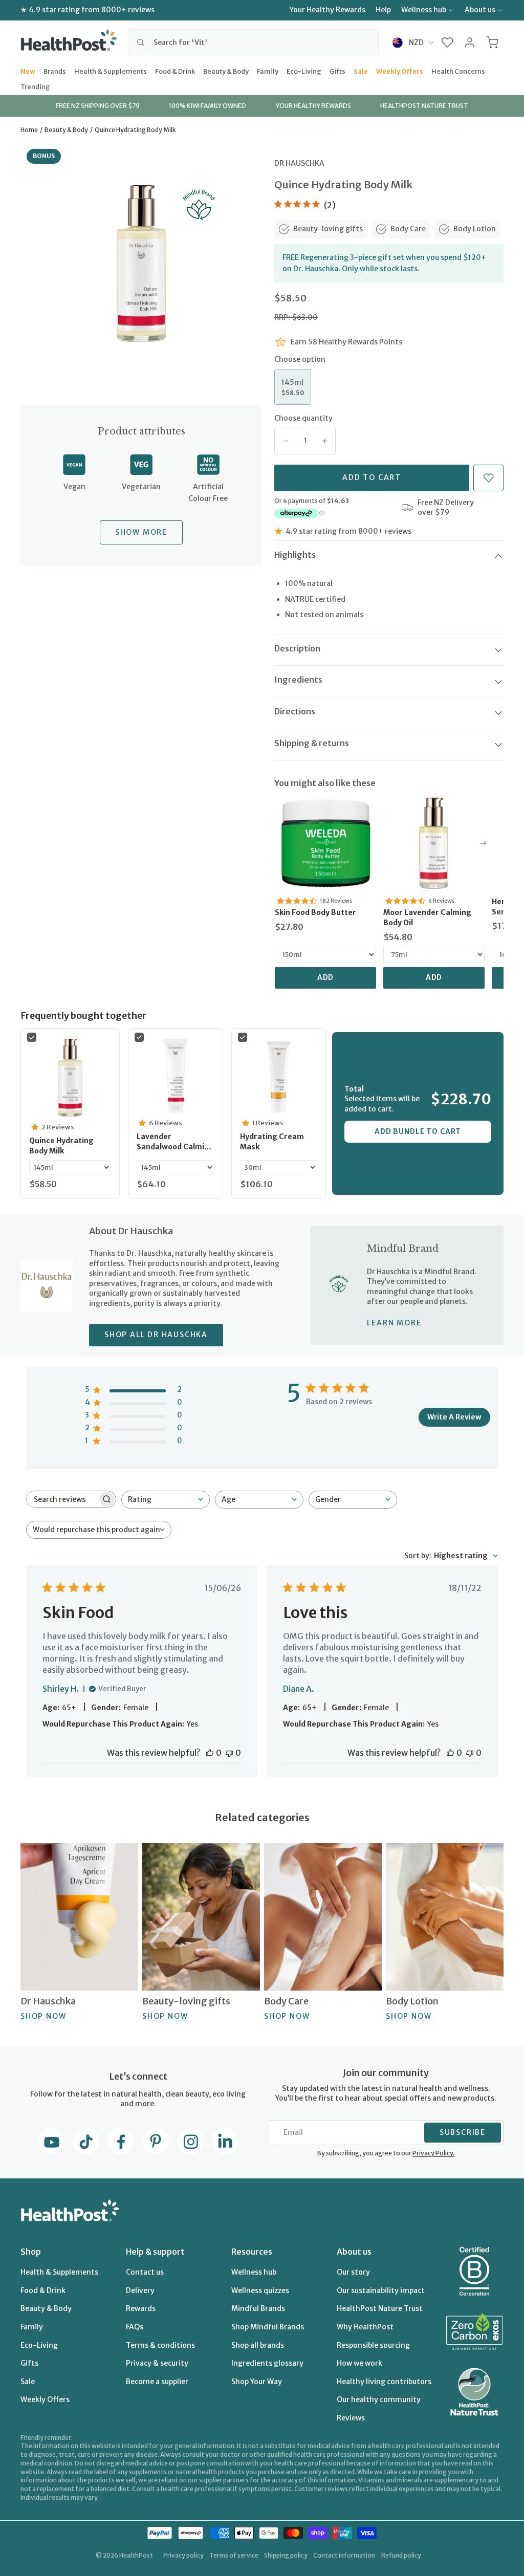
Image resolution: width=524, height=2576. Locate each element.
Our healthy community (379, 2399)
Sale (361, 71)
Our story (353, 2272)
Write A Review (454, 1417)
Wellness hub (424, 10)
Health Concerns (458, 71)
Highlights (295, 555)
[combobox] (254, 42)
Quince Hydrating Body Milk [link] (61, 1146)
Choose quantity (303, 418)
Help (383, 10)
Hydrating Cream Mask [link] (272, 1142)
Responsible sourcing (373, 2345)
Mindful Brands (258, 2308)
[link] (325, 843)
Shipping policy (286, 2555)
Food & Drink (175, 71)
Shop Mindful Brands (268, 2327)
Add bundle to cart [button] (418, 1131)
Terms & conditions (160, 2345)
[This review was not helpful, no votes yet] (229, 1753)
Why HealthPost (365, 2327)
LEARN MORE (394, 1323)
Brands (55, 71)
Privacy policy (183, 2555)
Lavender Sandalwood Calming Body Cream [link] (175, 1142)
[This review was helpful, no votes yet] (210, 1753)
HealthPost (136, 2555)
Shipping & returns (312, 743)
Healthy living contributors (384, 2382)
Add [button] (326, 977)
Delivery (140, 2290)
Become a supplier (157, 2382)
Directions (295, 711)
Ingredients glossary (267, 2363)
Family (268, 71)
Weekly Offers (400, 71)
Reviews (351, 2418)
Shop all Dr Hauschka (156, 1335)
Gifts (337, 71)
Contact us (145, 2272)
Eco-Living (304, 71)
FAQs (135, 2327)
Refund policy (401, 2555)
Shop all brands (258, 2345)
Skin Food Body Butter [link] (315, 912)
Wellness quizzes (260, 2290)
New (28, 71)
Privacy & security (157, 2363)
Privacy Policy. (433, 2153)
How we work (359, 2363)
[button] (447, 42)
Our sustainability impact (381, 2290)
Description (297, 648)
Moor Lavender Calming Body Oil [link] (427, 918)
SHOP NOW (43, 2016)
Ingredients (298, 680)
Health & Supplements (111, 71)
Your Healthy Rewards (327, 10)
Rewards (141, 2308)
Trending (35, 86)
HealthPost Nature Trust (380, 2308)
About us (480, 10)
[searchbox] (62, 1499)
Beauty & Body (226, 71)
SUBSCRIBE (463, 2132)
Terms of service (234, 2555)
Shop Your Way (257, 2382)
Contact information (344, 2555)
